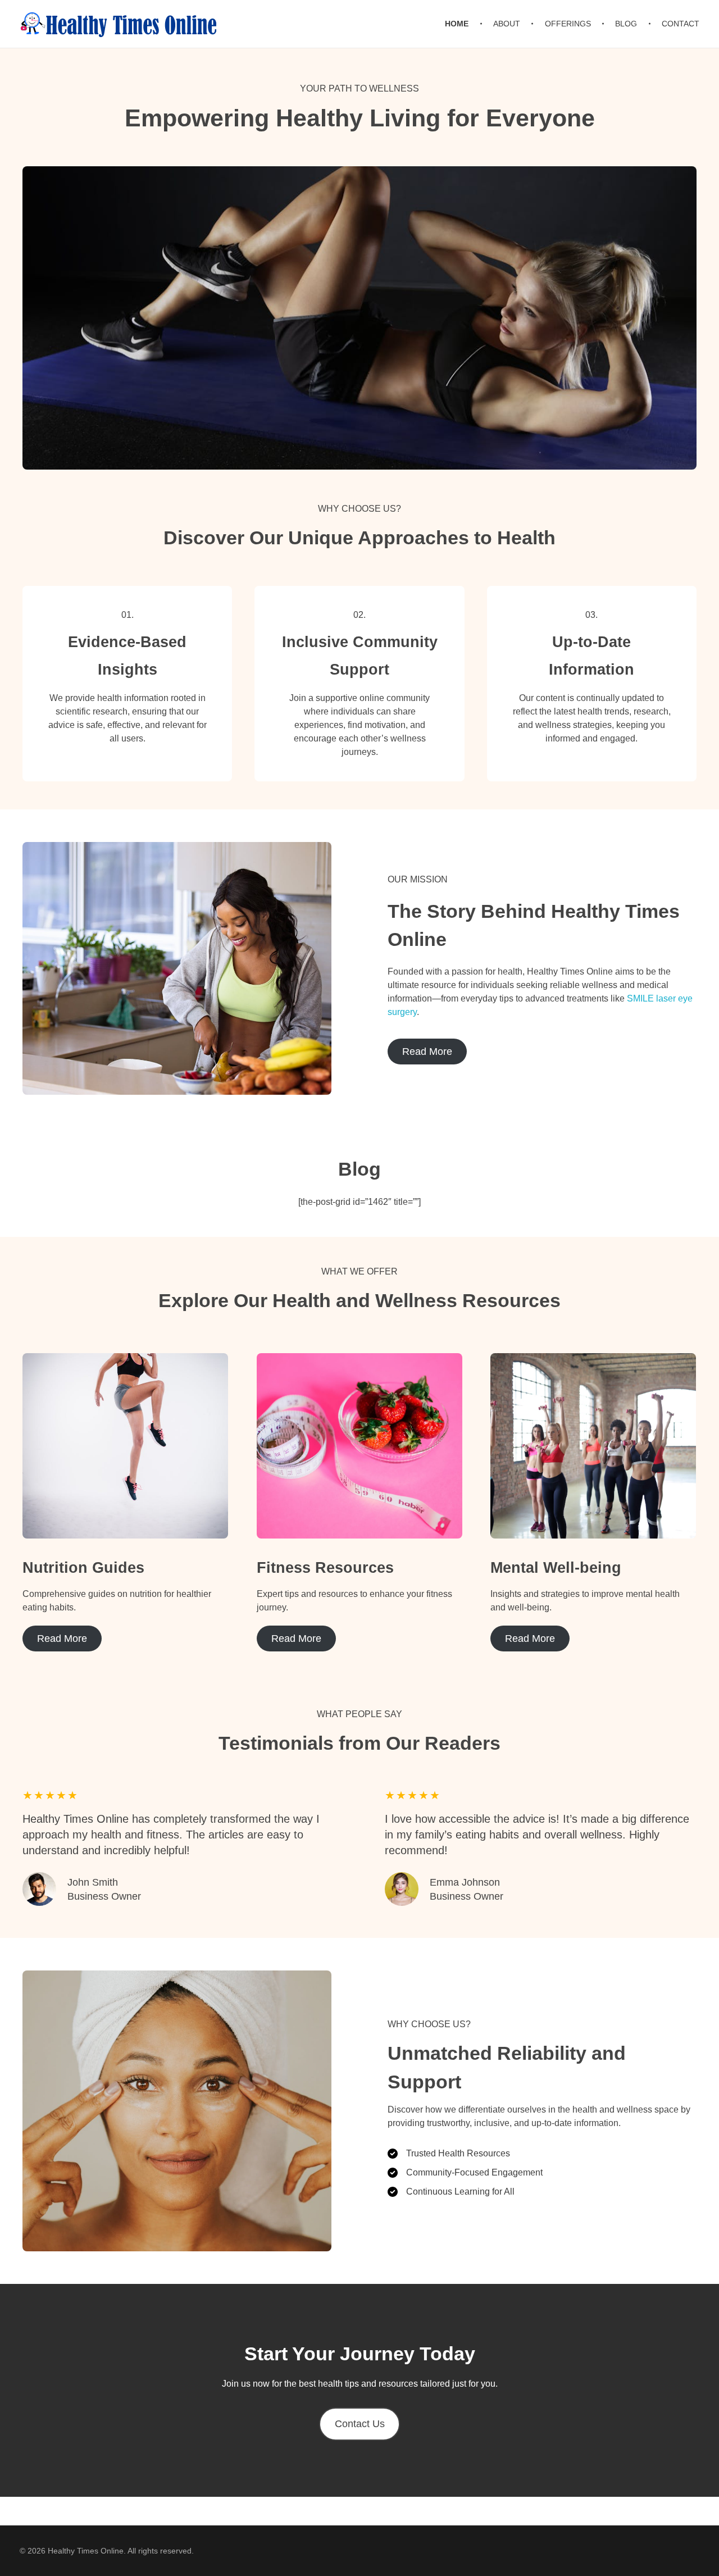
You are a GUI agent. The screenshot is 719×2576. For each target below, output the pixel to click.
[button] (360, 2424)
